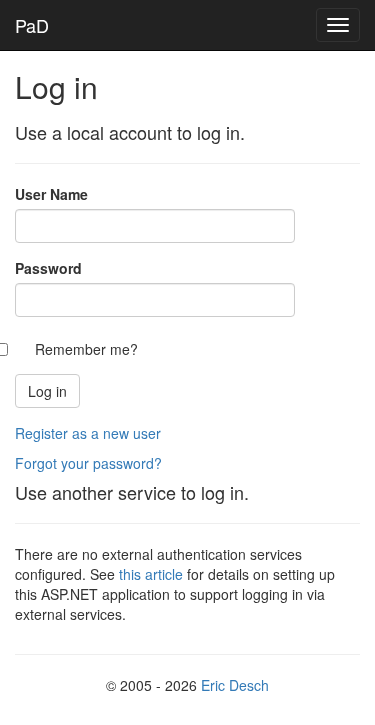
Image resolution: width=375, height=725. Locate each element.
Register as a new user (88, 433)
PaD (32, 25)
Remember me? (86, 349)
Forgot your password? (88, 463)
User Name (51, 194)
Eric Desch (235, 685)
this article (151, 574)
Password (48, 268)
